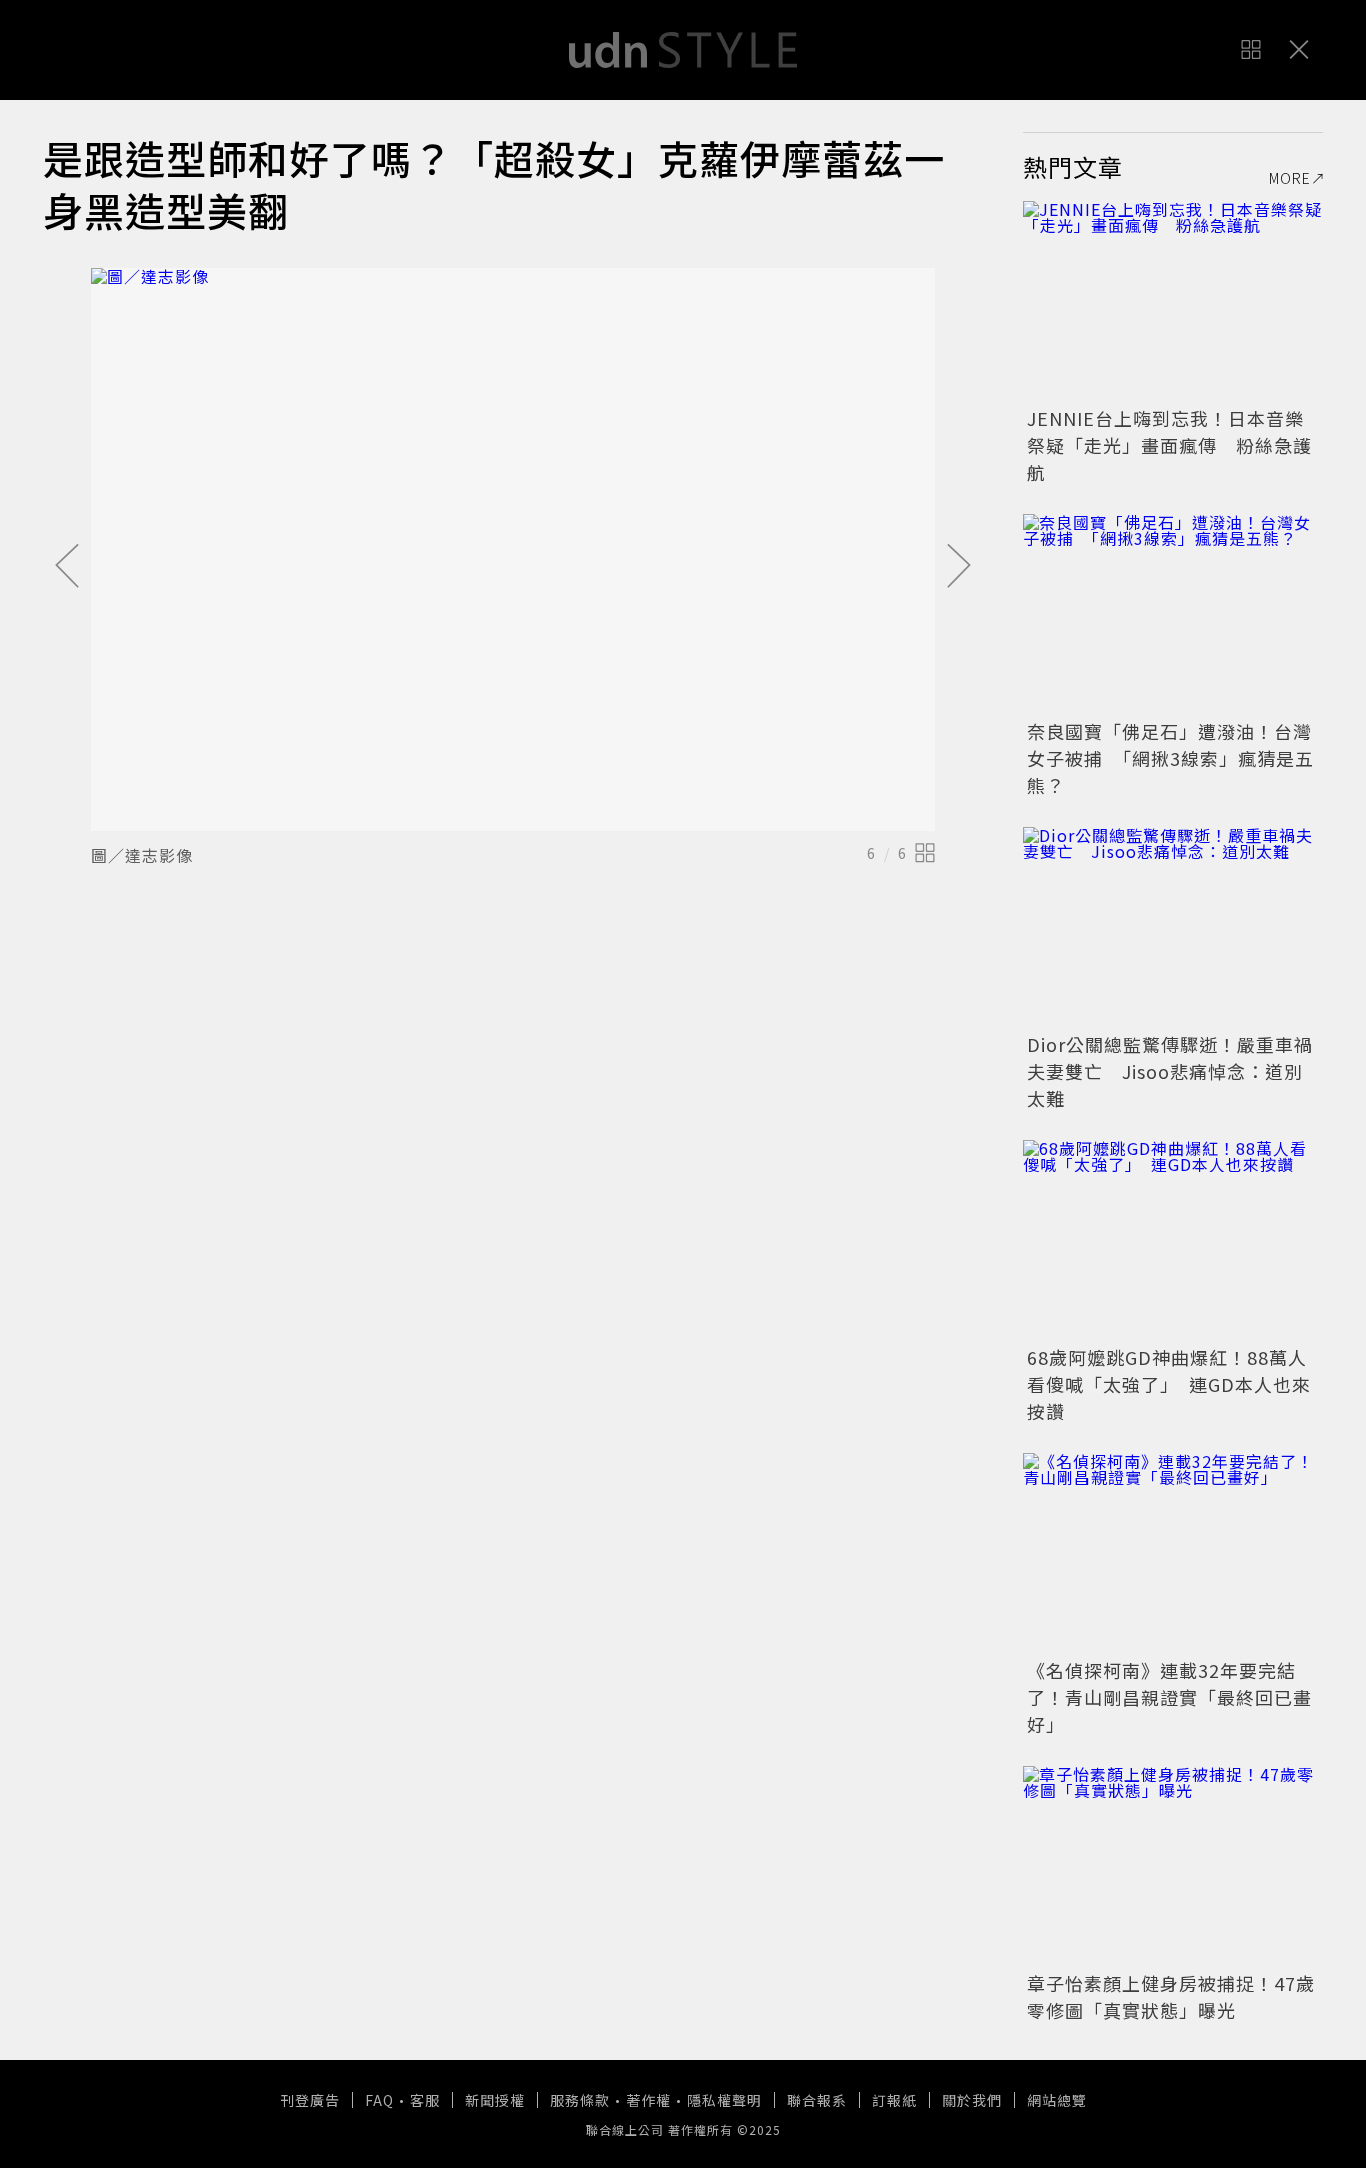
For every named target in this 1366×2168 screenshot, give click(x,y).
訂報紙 (894, 2100)
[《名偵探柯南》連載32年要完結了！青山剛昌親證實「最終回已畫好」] (1173, 1553)
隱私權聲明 (724, 2100)
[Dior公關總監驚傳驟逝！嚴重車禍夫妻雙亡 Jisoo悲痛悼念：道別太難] (1173, 927)
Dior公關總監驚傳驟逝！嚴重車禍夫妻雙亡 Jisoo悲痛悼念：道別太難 (1170, 1071)
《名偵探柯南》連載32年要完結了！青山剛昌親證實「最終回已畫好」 (1169, 1697)
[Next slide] (959, 567)
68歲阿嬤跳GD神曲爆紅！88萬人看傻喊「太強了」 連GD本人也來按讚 (1169, 1384)
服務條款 (580, 2100)
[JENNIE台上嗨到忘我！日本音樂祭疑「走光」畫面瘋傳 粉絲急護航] (1173, 301)
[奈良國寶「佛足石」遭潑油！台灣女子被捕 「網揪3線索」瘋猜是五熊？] (1173, 614)
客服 (425, 2100)
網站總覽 (1057, 2100)
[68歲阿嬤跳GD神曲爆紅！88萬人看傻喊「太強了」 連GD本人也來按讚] (1173, 1240)
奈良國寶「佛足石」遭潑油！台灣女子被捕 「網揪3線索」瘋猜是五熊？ (1170, 758)
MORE (1290, 178)
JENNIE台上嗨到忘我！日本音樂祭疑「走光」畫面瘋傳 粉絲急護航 (1169, 445)
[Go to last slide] (67, 567)
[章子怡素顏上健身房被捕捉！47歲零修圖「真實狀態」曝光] (1173, 1866)
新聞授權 (495, 2100)
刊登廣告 (310, 2100)
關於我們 (972, 2100)
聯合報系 (817, 2100)
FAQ (379, 2100)
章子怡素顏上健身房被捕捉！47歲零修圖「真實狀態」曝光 (1171, 1996)
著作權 (648, 2100)
